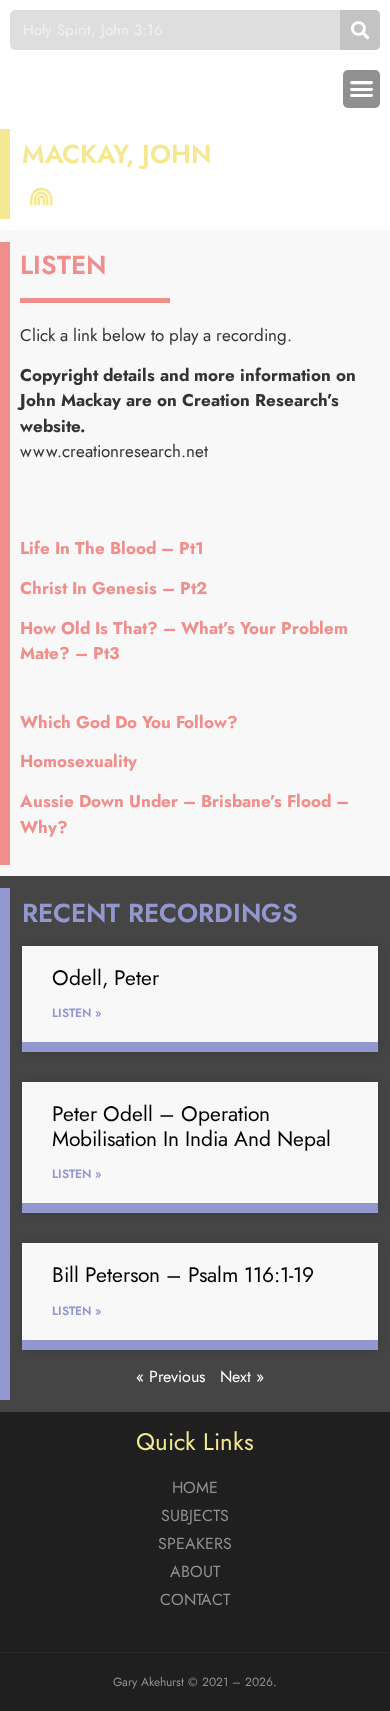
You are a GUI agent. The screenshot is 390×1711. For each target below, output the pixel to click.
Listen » (76, 1013)
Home (195, 1487)
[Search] (360, 30)
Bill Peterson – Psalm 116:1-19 (183, 1275)
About (195, 1571)
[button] (362, 89)
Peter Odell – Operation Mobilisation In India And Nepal (191, 1126)
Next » (242, 1376)
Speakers (195, 1543)
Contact (195, 1599)
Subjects (195, 1515)
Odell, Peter (105, 978)
